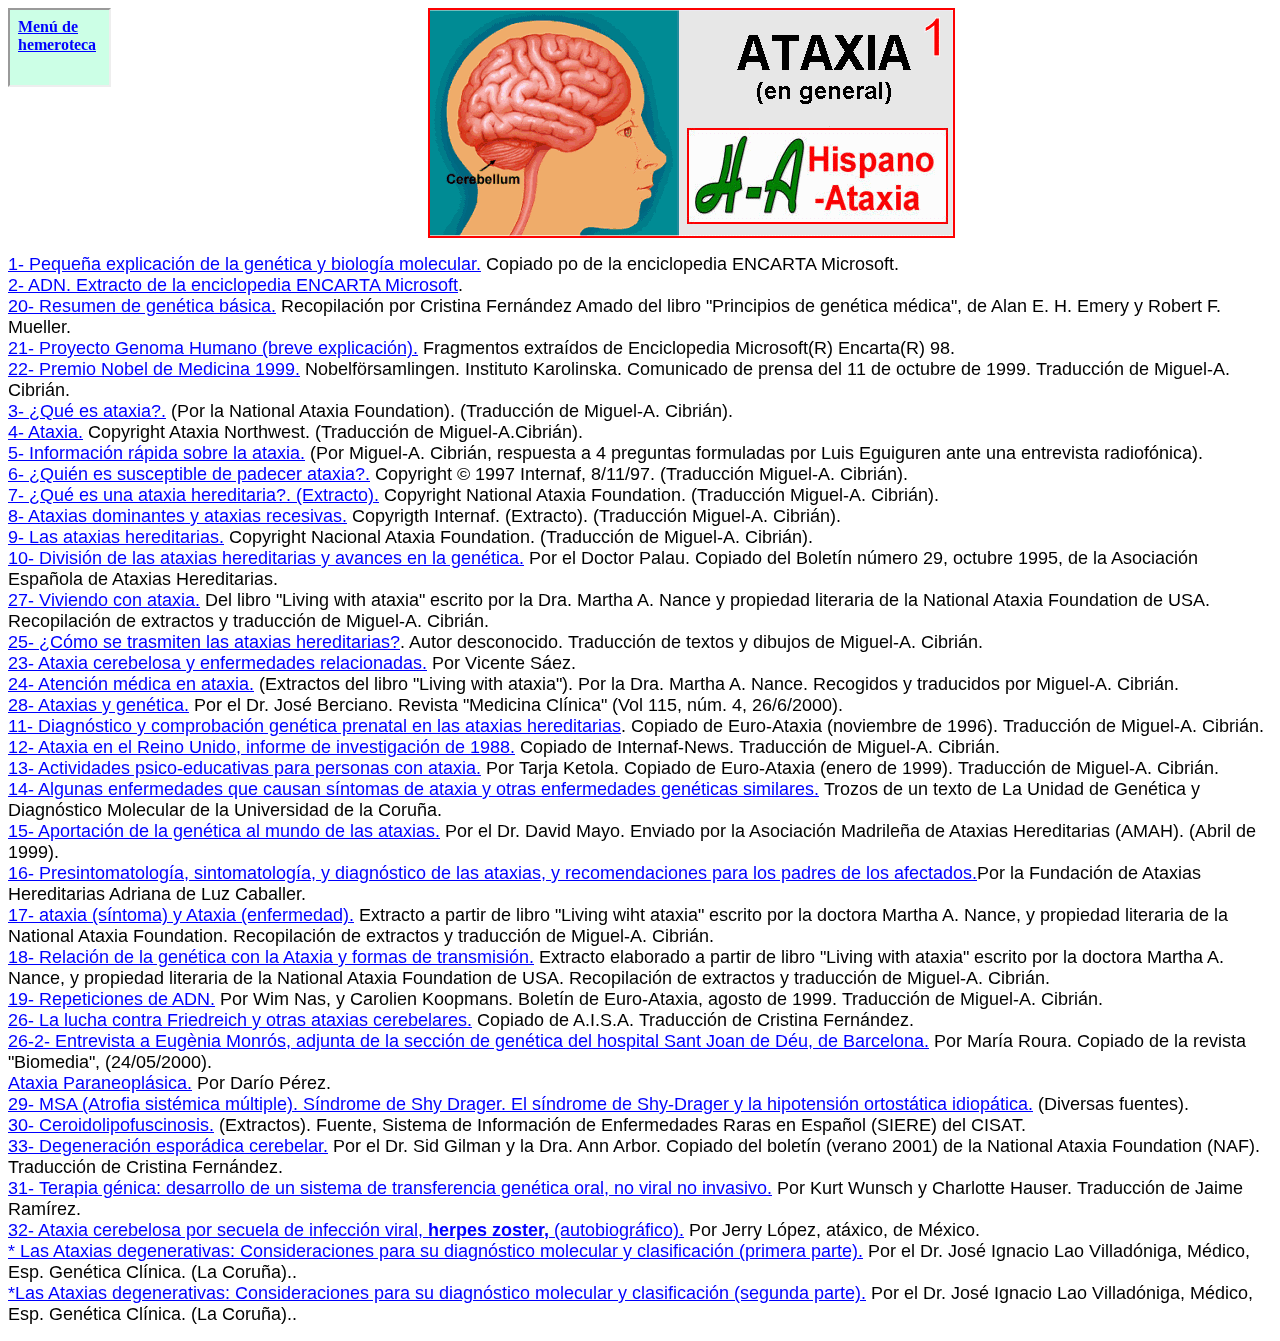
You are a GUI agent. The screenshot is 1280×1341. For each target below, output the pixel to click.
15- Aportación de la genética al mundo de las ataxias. (224, 831)
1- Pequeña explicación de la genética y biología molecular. (244, 264)
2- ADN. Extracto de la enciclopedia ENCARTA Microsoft (233, 285)
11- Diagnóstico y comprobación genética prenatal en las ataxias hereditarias (314, 726)
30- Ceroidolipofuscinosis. (111, 1125)
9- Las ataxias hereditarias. (116, 537)
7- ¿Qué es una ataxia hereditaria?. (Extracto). (193, 495)
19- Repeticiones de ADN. (111, 999)
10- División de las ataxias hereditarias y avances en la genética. (266, 558)
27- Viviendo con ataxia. (104, 600)
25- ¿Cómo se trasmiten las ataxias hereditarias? (204, 642)
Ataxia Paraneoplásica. (100, 1083)
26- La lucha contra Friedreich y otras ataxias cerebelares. (240, 1020)
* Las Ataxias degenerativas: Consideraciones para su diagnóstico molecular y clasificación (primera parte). (435, 1251)
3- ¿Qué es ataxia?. (87, 411)
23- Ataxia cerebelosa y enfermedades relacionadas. (217, 663)
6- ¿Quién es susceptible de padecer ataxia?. (189, 474)
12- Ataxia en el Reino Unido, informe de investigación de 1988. (261, 747)
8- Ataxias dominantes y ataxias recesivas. (177, 516)
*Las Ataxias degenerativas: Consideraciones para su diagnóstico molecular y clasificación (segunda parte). (437, 1293)
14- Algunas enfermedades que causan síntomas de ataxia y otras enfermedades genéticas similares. (413, 789)
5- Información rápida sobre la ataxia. (156, 453)
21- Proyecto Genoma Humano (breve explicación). (213, 348)
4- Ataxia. (45, 432)
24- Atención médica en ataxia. (131, 684)
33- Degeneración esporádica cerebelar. (168, 1146)
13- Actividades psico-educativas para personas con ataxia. (244, 768)
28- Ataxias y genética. (98, 705)
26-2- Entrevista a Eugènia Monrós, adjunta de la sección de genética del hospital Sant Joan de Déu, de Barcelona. (468, 1041)
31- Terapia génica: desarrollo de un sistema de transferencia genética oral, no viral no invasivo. (390, 1188)
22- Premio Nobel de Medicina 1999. (154, 369)
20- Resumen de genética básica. (142, 306)
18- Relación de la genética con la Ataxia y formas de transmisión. (271, 957)
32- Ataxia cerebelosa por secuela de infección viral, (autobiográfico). (346, 1230)
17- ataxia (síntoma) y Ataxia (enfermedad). (181, 915)
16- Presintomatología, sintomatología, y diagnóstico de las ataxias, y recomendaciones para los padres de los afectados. (492, 873)
